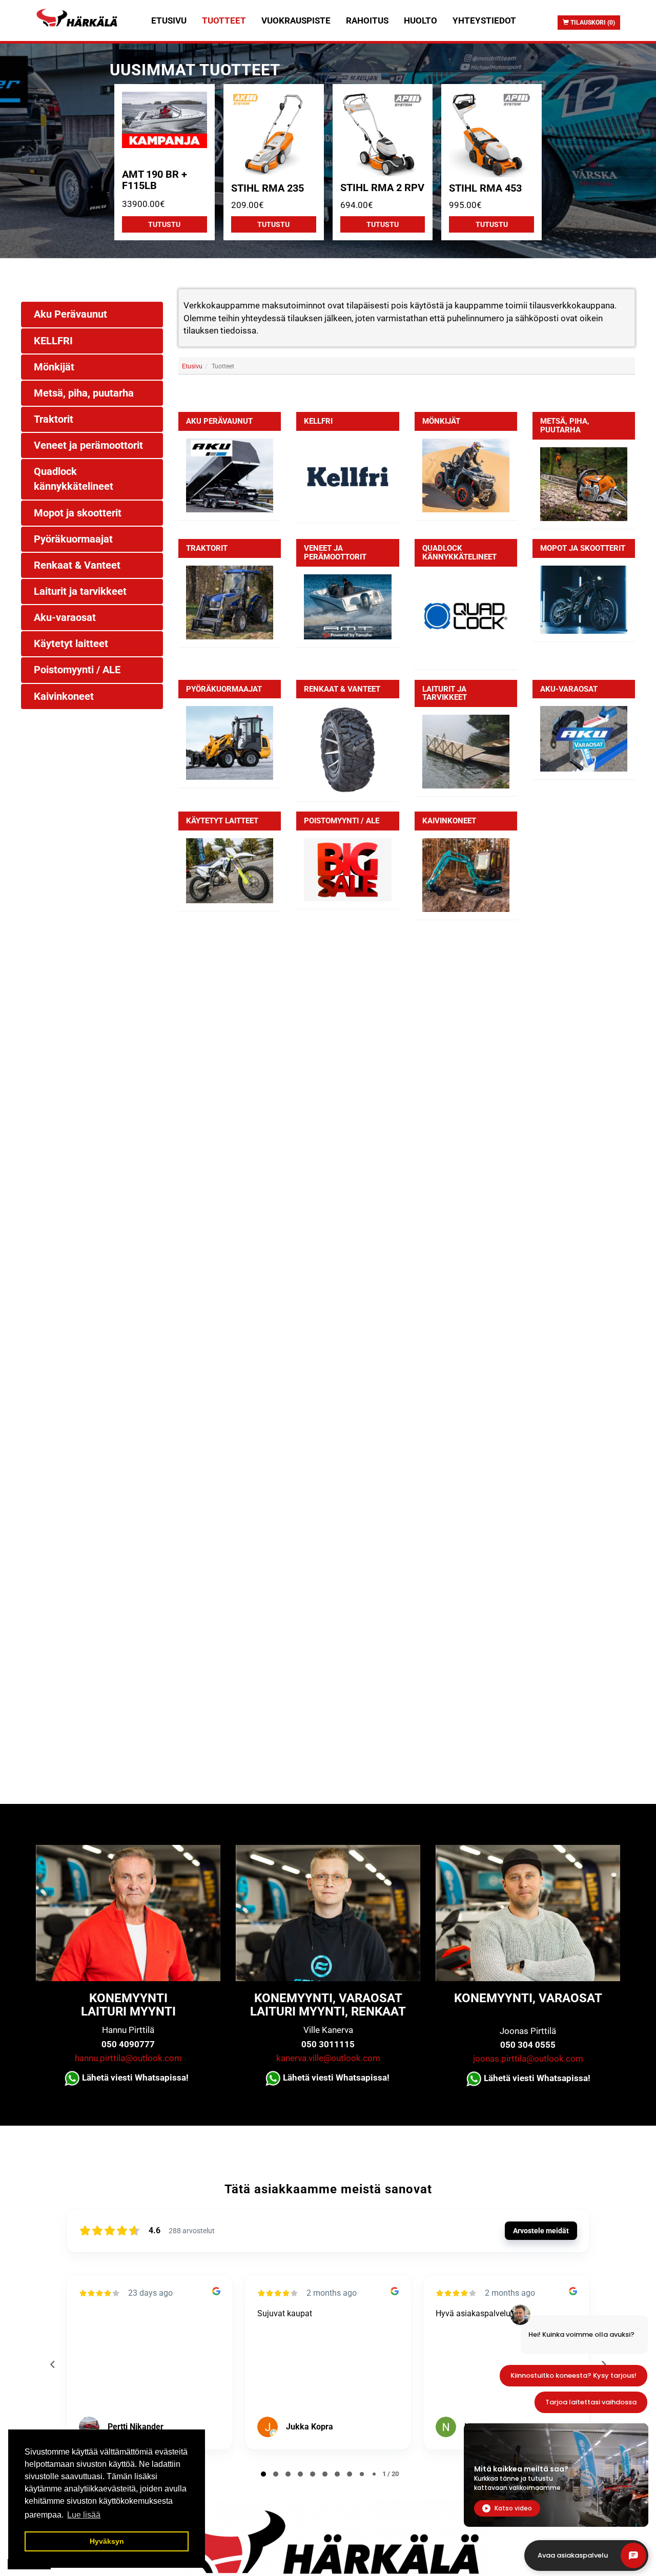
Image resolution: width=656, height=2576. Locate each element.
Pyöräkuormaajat (224, 689)
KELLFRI (318, 421)
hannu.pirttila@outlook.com (128, 2058)
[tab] (407, 392)
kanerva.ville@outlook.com (328, 2058)
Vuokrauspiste (296, 20)
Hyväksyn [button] (107, 2541)
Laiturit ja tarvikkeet (445, 693)
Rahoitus (367, 20)
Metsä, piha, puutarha (565, 425)
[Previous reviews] (52, 2364)
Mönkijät (441, 421)
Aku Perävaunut (219, 421)
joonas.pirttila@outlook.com (528, 2059)
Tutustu (164, 224)
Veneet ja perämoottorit (335, 553)
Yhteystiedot (484, 20)
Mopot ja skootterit (583, 548)
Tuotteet (224, 20)
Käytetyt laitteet (222, 821)
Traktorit (207, 548)
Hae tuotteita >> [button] (411, 392)
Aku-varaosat (569, 689)
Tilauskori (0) (592, 23)
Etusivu (169, 20)
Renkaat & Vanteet (342, 689)
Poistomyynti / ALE (342, 821)
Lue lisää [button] (84, 2515)
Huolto (421, 20)
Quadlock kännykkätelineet (459, 553)
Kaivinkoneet (449, 821)
